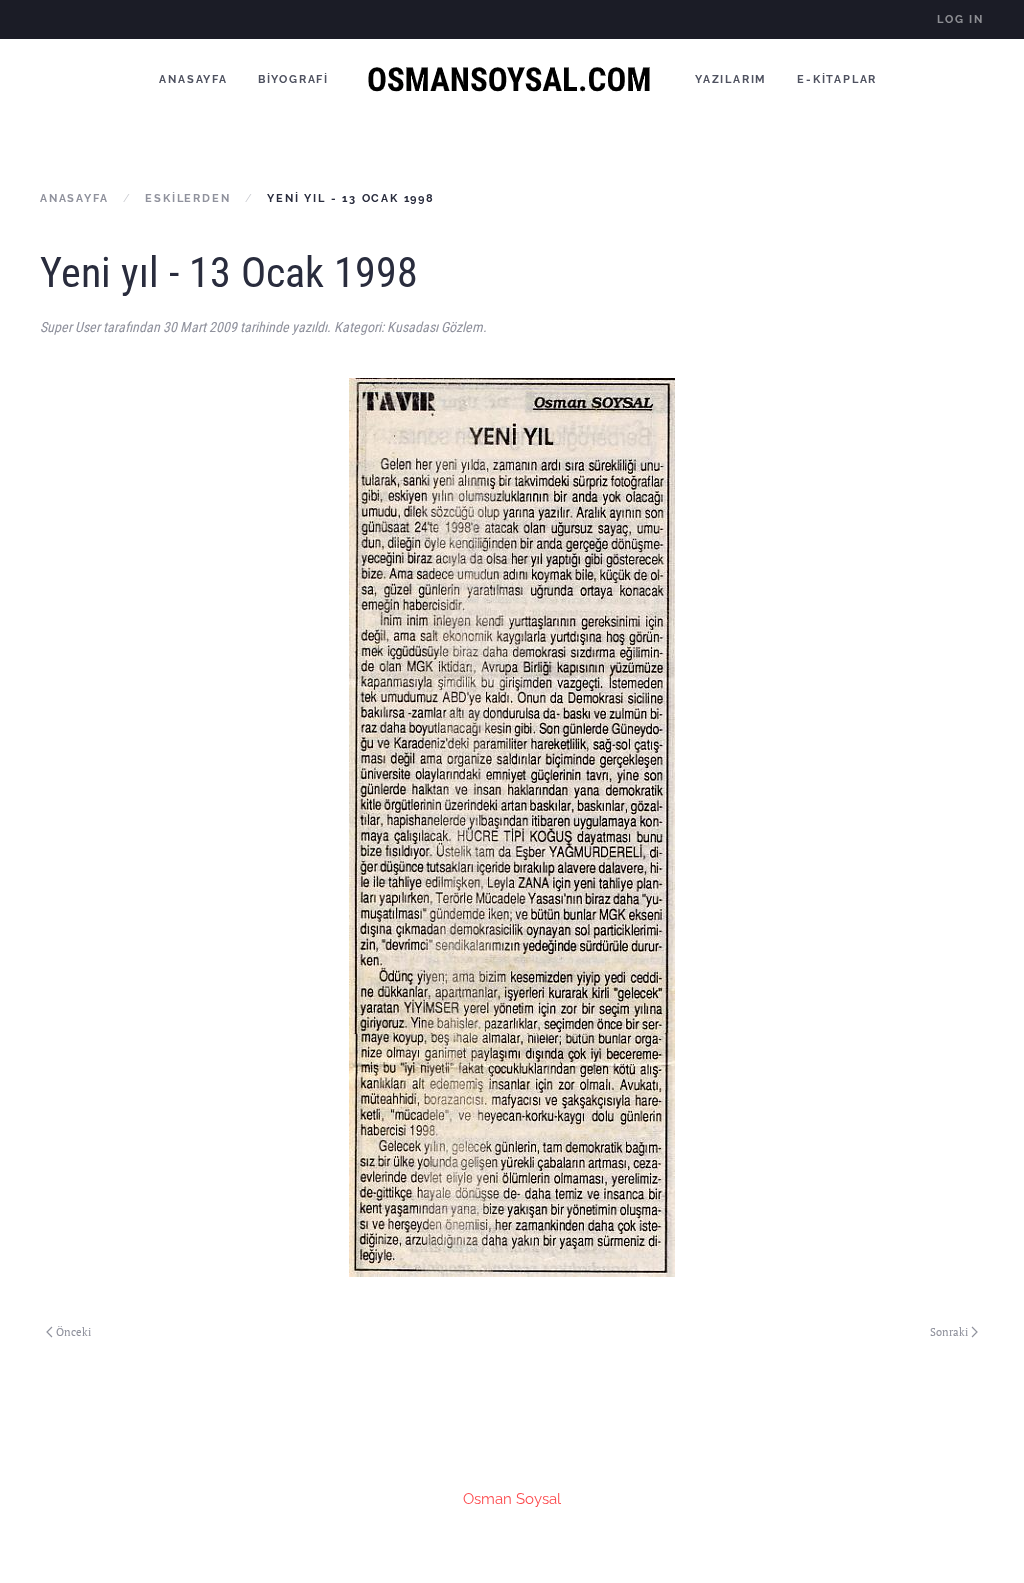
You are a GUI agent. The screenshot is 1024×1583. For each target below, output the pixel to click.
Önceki (73, 1332)
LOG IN (960, 19)
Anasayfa (193, 79)
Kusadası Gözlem (435, 327)
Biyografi (293, 79)
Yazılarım (731, 79)
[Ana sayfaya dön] (512, 79)
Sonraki (949, 1332)
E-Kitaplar (837, 79)
